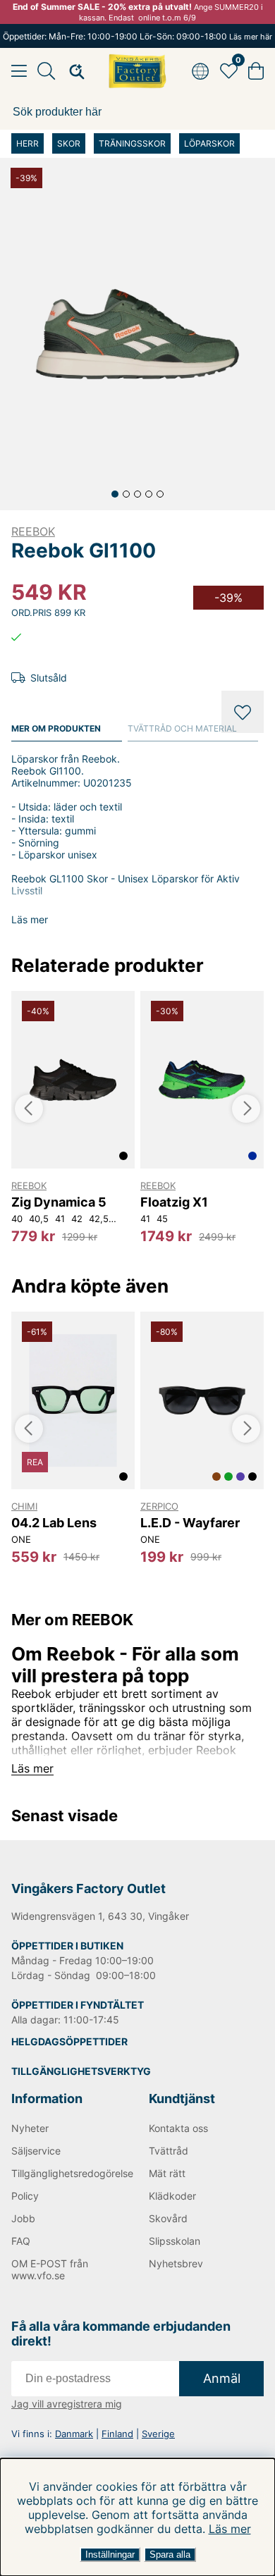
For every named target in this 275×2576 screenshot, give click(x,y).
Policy (25, 2196)
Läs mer (230, 2529)
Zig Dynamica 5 (59, 1202)
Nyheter (30, 2128)
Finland (117, 2434)
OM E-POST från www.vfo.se (50, 2269)
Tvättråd (169, 2151)
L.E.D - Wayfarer (190, 1523)
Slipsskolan (175, 2241)
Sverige (158, 2434)
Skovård (168, 2218)
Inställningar (110, 2555)
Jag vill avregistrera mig (67, 2404)
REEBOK (33, 531)
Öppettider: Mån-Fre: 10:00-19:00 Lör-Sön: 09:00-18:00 (137, 36)
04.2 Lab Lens (54, 1523)
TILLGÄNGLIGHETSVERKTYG (81, 2071)
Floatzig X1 (174, 1202)
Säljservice (36, 2151)
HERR (28, 143)
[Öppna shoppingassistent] (73, 71)
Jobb (23, 2218)
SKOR (69, 143)
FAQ (21, 2241)
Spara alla (170, 2555)
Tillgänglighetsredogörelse (69, 2173)
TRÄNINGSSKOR (132, 143)
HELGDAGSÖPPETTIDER (69, 2041)
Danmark (74, 2434)
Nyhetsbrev (176, 2263)
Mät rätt (167, 2173)
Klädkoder (172, 2196)
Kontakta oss (178, 2128)
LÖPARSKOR (209, 143)
